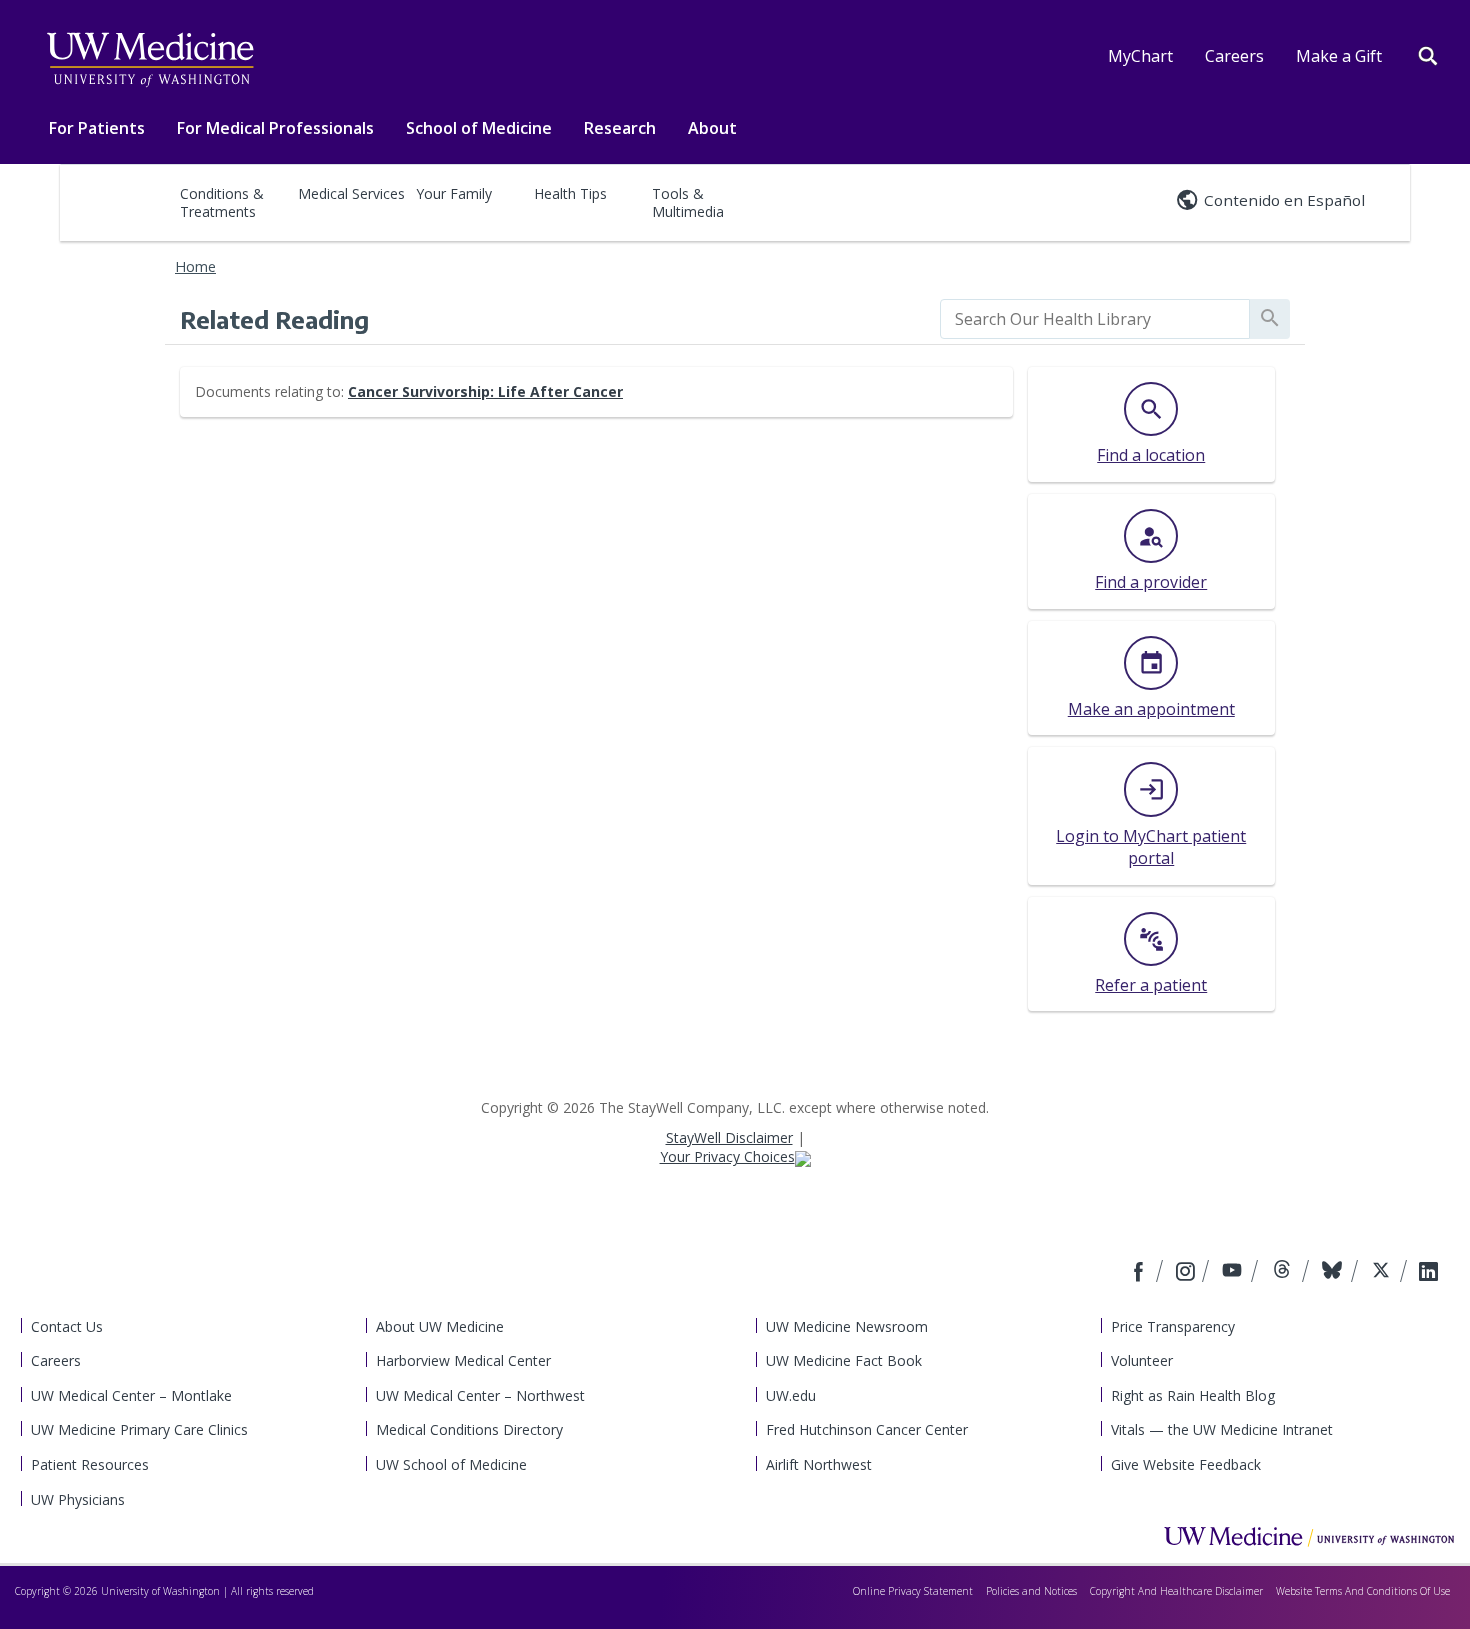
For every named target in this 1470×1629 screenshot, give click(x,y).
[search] (1095, 319)
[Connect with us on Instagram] (1187, 1273)
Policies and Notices (1031, 1591)
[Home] (1309, 1536)
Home (195, 266)
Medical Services (351, 193)
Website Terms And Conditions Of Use (1363, 1591)
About (712, 128)
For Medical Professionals (275, 128)
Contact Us (67, 1326)
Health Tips (570, 193)
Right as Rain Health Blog (1193, 1395)
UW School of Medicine (451, 1464)
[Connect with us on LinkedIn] (1428, 1273)
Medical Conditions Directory (469, 1429)
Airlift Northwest (819, 1464)
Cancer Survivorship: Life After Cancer (485, 391)
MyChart (1140, 56)
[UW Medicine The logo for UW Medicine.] (150, 60)
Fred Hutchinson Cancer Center (867, 1429)
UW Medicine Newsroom (847, 1326)
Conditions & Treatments (222, 202)
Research (620, 128)
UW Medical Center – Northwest (480, 1395)
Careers (1234, 56)
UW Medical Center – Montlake (131, 1395)
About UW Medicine (440, 1326)
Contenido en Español (1284, 200)
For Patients (97, 128)
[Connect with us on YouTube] (1234, 1273)
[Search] (1428, 54)
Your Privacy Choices (727, 1156)
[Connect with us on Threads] (1284, 1273)
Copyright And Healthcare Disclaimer (1176, 1591)
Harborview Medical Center (463, 1360)
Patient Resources (90, 1464)
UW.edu (791, 1395)
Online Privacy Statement (913, 1591)
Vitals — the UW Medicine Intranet (1222, 1429)
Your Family (454, 193)
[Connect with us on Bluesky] (1334, 1273)
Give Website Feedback (1186, 1464)
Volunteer (1142, 1360)
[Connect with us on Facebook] (1141, 1273)
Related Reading (274, 319)
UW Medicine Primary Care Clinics (139, 1429)
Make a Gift (1339, 56)
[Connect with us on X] (1383, 1273)
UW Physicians (78, 1499)
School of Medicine (479, 128)
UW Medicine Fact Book (844, 1360)
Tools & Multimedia (688, 202)
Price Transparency (1173, 1326)
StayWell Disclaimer (729, 1137)
